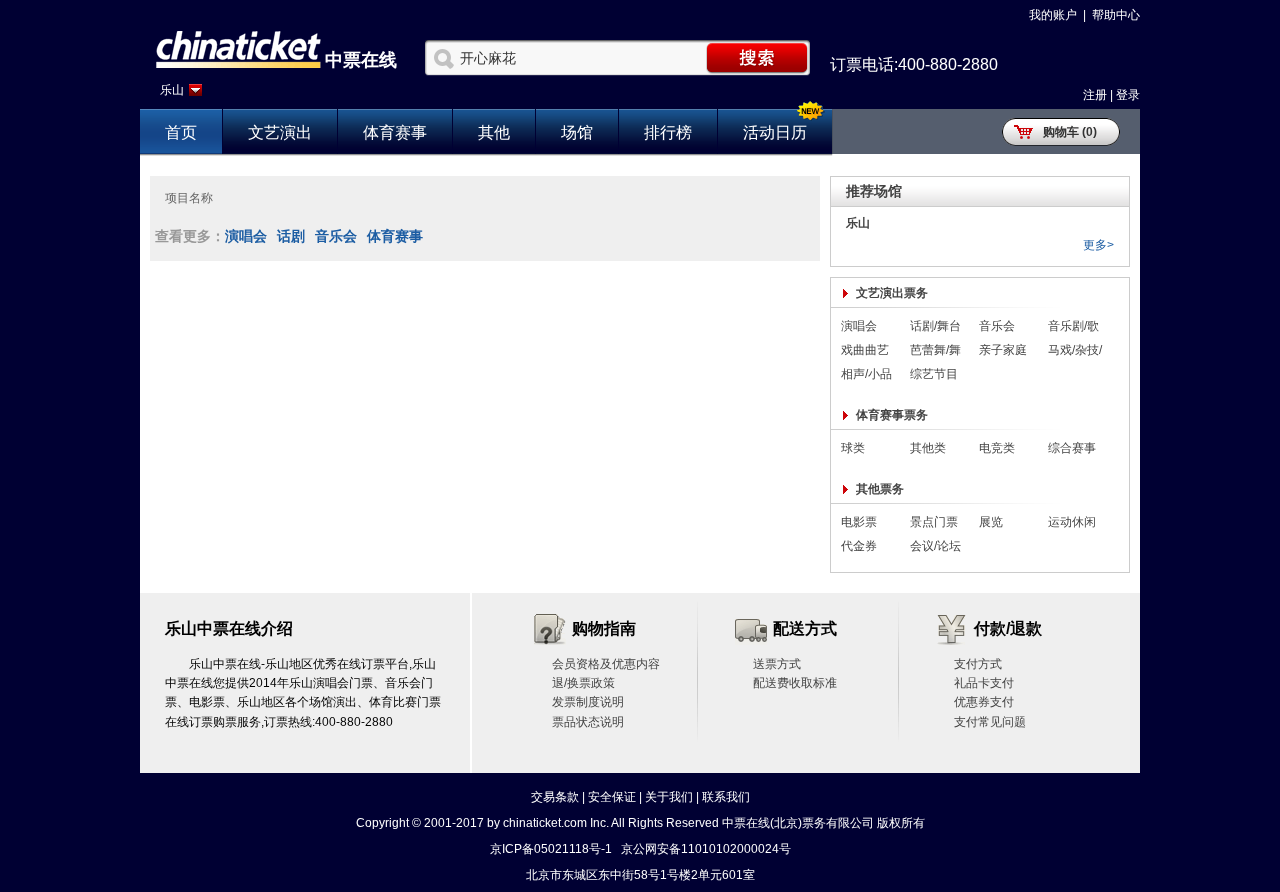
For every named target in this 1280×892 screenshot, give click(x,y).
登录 (1128, 95)
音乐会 (336, 236)
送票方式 (777, 664)
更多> (1098, 245)
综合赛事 (1072, 448)
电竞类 (997, 448)
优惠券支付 (984, 702)
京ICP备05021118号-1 (551, 849)
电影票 (859, 522)
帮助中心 (1116, 15)
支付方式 (978, 664)
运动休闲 (1072, 522)
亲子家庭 (1003, 350)
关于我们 (669, 797)
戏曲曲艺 (865, 350)
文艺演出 (280, 132)
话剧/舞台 (935, 326)
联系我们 (726, 797)
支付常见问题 (990, 722)
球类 (853, 448)
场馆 (577, 132)
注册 (1095, 95)
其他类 (928, 448)
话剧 (291, 236)
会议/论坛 (935, 546)
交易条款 (555, 797)
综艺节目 (934, 374)
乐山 (172, 90)
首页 (181, 132)
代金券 (859, 546)
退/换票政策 (583, 683)
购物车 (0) (1070, 132)
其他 (494, 132)
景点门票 (934, 522)
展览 (991, 522)
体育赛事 (395, 132)
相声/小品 (866, 374)
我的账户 (1053, 15)
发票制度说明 (588, 702)
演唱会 (246, 236)
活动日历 (775, 132)
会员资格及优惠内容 (606, 664)
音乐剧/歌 (1073, 326)
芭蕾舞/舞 (935, 350)
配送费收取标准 (795, 683)
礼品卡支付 (984, 683)
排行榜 (668, 132)
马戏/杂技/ (1075, 350)
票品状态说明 (588, 722)
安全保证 (612, 797)
